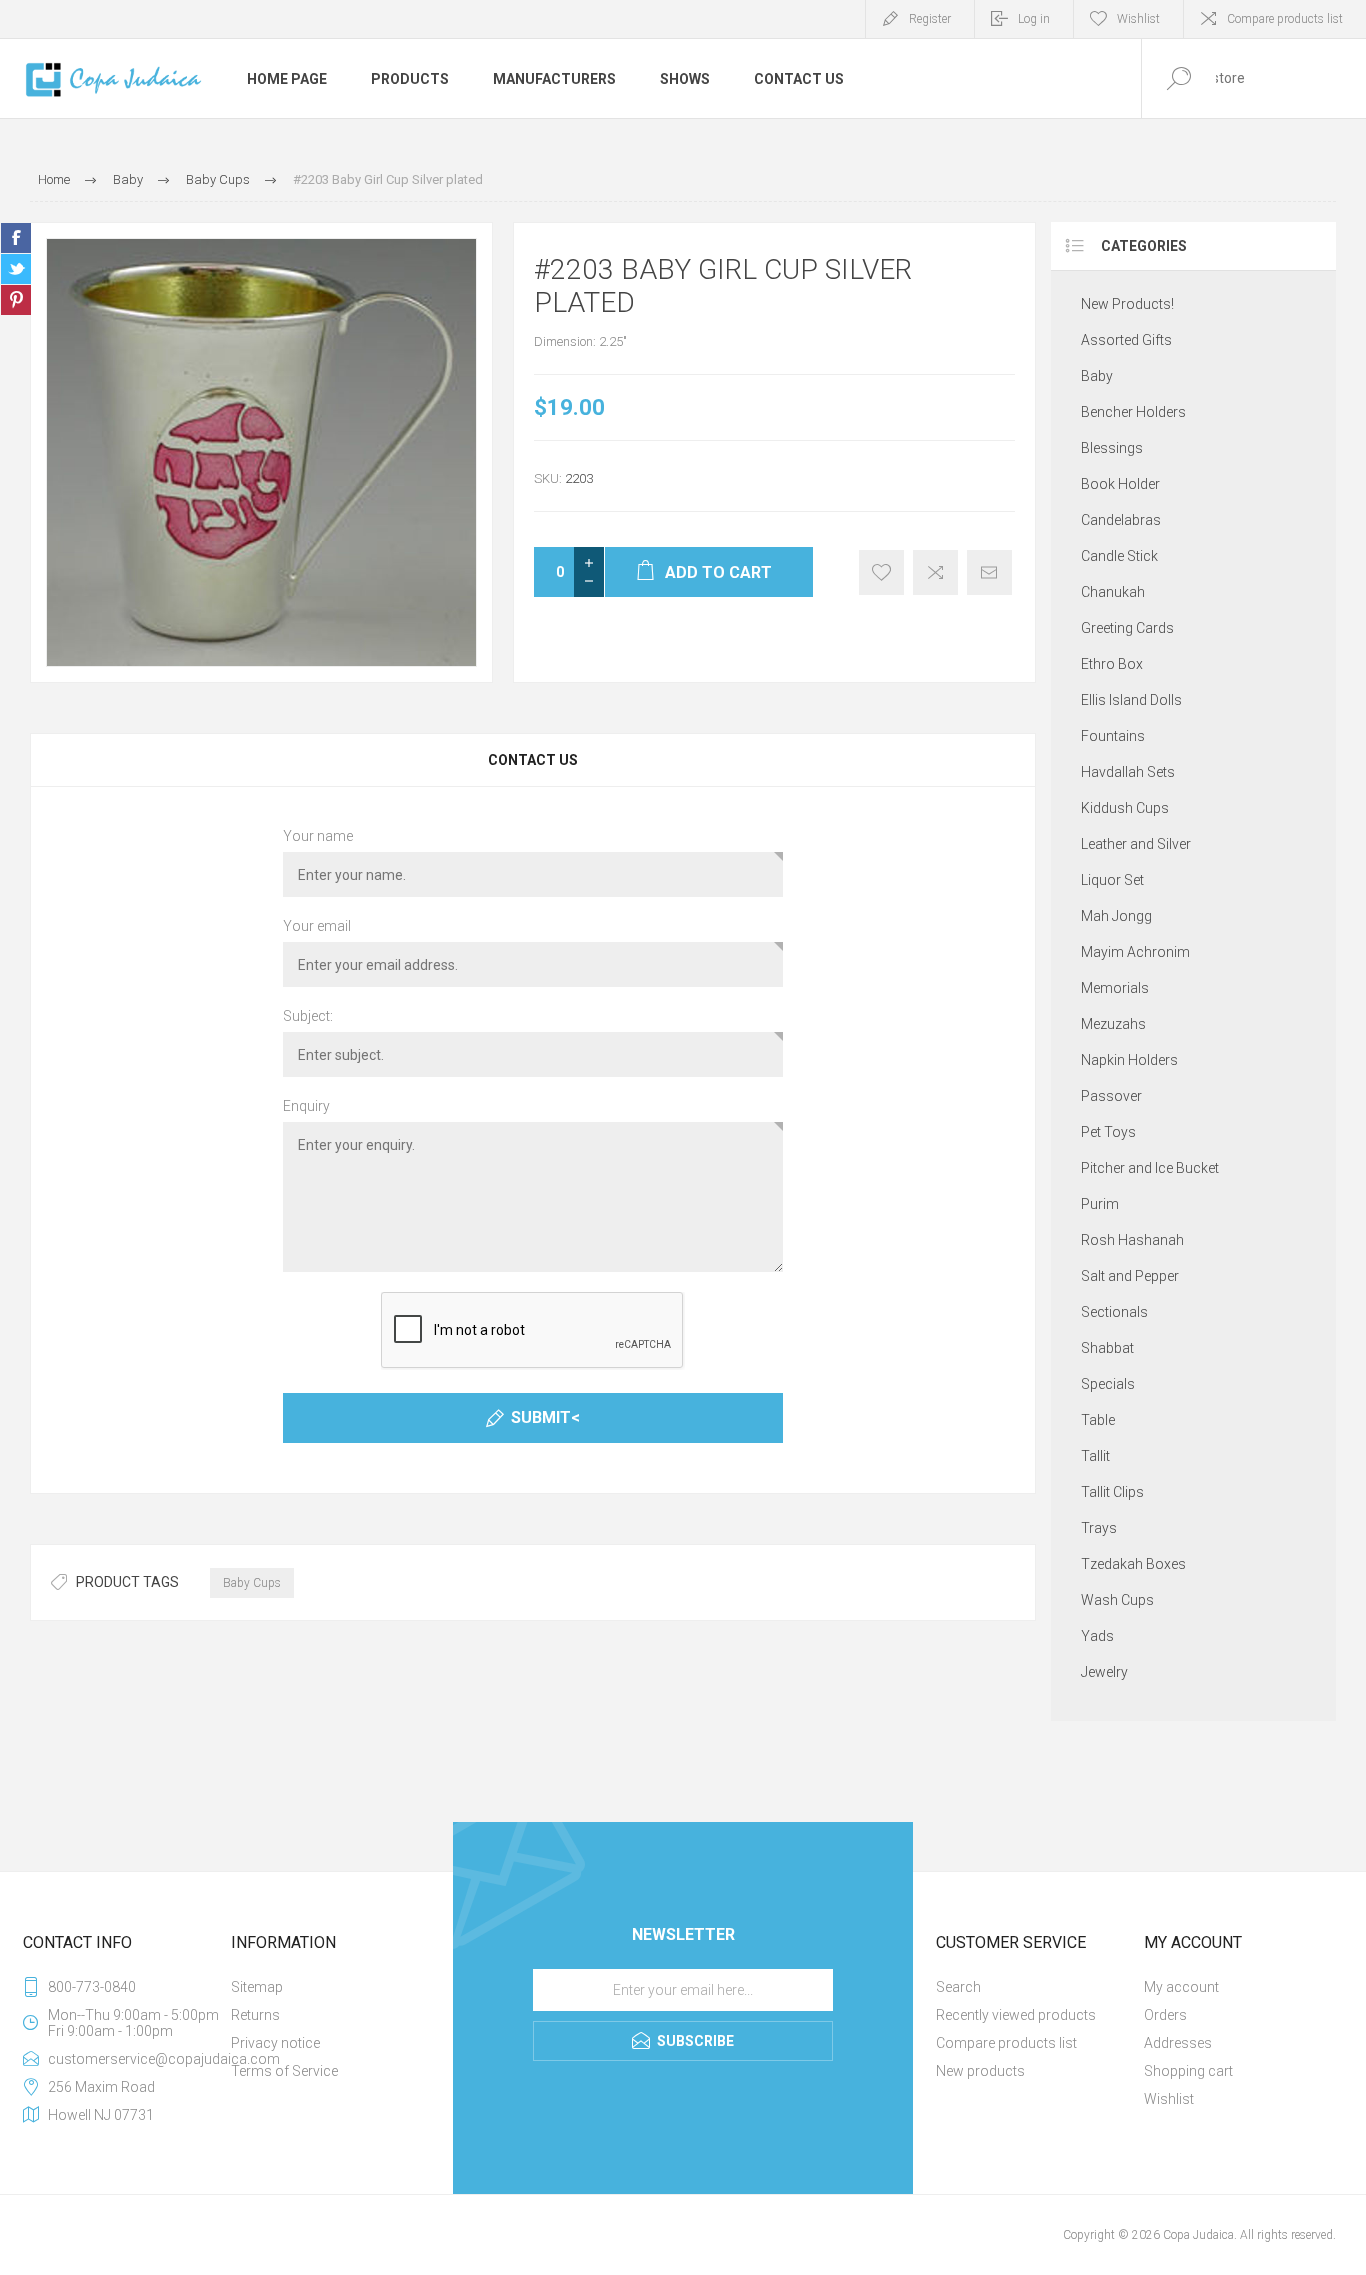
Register (930, 19)
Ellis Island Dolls (1131, 700)
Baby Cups (252, 1583)
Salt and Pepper (1130, 1276)
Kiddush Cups (1125, 808)
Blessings (1112, 448)
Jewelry (1104, 1672)
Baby (1097, 376)
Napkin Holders (1129, 1060)
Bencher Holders (1133, 412)
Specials (1108, 1384)
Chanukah (1113, 592)
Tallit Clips (1112, 1492)
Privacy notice (275, 2043)
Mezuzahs (1113, 1024)
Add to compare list (935, 572)
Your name (318, 836)
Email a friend (989, 572)
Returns (255, 2015)
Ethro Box (1112, 664)
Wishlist (1169, 2099)
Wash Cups (1117, 1600)
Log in (1034, 19)
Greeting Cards (1127, 628)
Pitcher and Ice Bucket (1150, 1168)
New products (980, 2071)
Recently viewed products (1016, 2015)
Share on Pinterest (16, 300)
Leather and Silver (1136, 844)
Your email (317, 926)
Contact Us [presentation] (533, 760)
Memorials (1115, 988)
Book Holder (1120, 484)
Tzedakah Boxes (1133, 1564)
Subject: (308, 1016)
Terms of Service (284, 2071)
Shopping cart (1188, 2071)
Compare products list (1285, 19)
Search (958, 1987)
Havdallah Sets (1128, 772)
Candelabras (1121, 520)
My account (1181, 1987)
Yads (1097, 1636)
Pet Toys (1108, 1132)
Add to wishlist (881, 572)
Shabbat (1107, 1348)
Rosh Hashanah (1132, 1240)
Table (1098, 1420)
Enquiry (306, 1106)
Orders (1165, 2015)
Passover (1111, 1096)
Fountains (1113, 736)
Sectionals (1114, 1312)
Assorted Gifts (1126, 340)
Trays (1099, 1528)
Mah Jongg (1116, 916)
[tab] (533, 760)
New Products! (1127, 304)
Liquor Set (1112, 880)
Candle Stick (1119, 556)
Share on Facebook (16, 238)
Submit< (545, 1417)
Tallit (1095, 1456)
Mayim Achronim (1135, 952)
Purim (1100, 1204)
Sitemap (257, 1987)
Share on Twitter (16, 269)
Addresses (1178, 2043)
